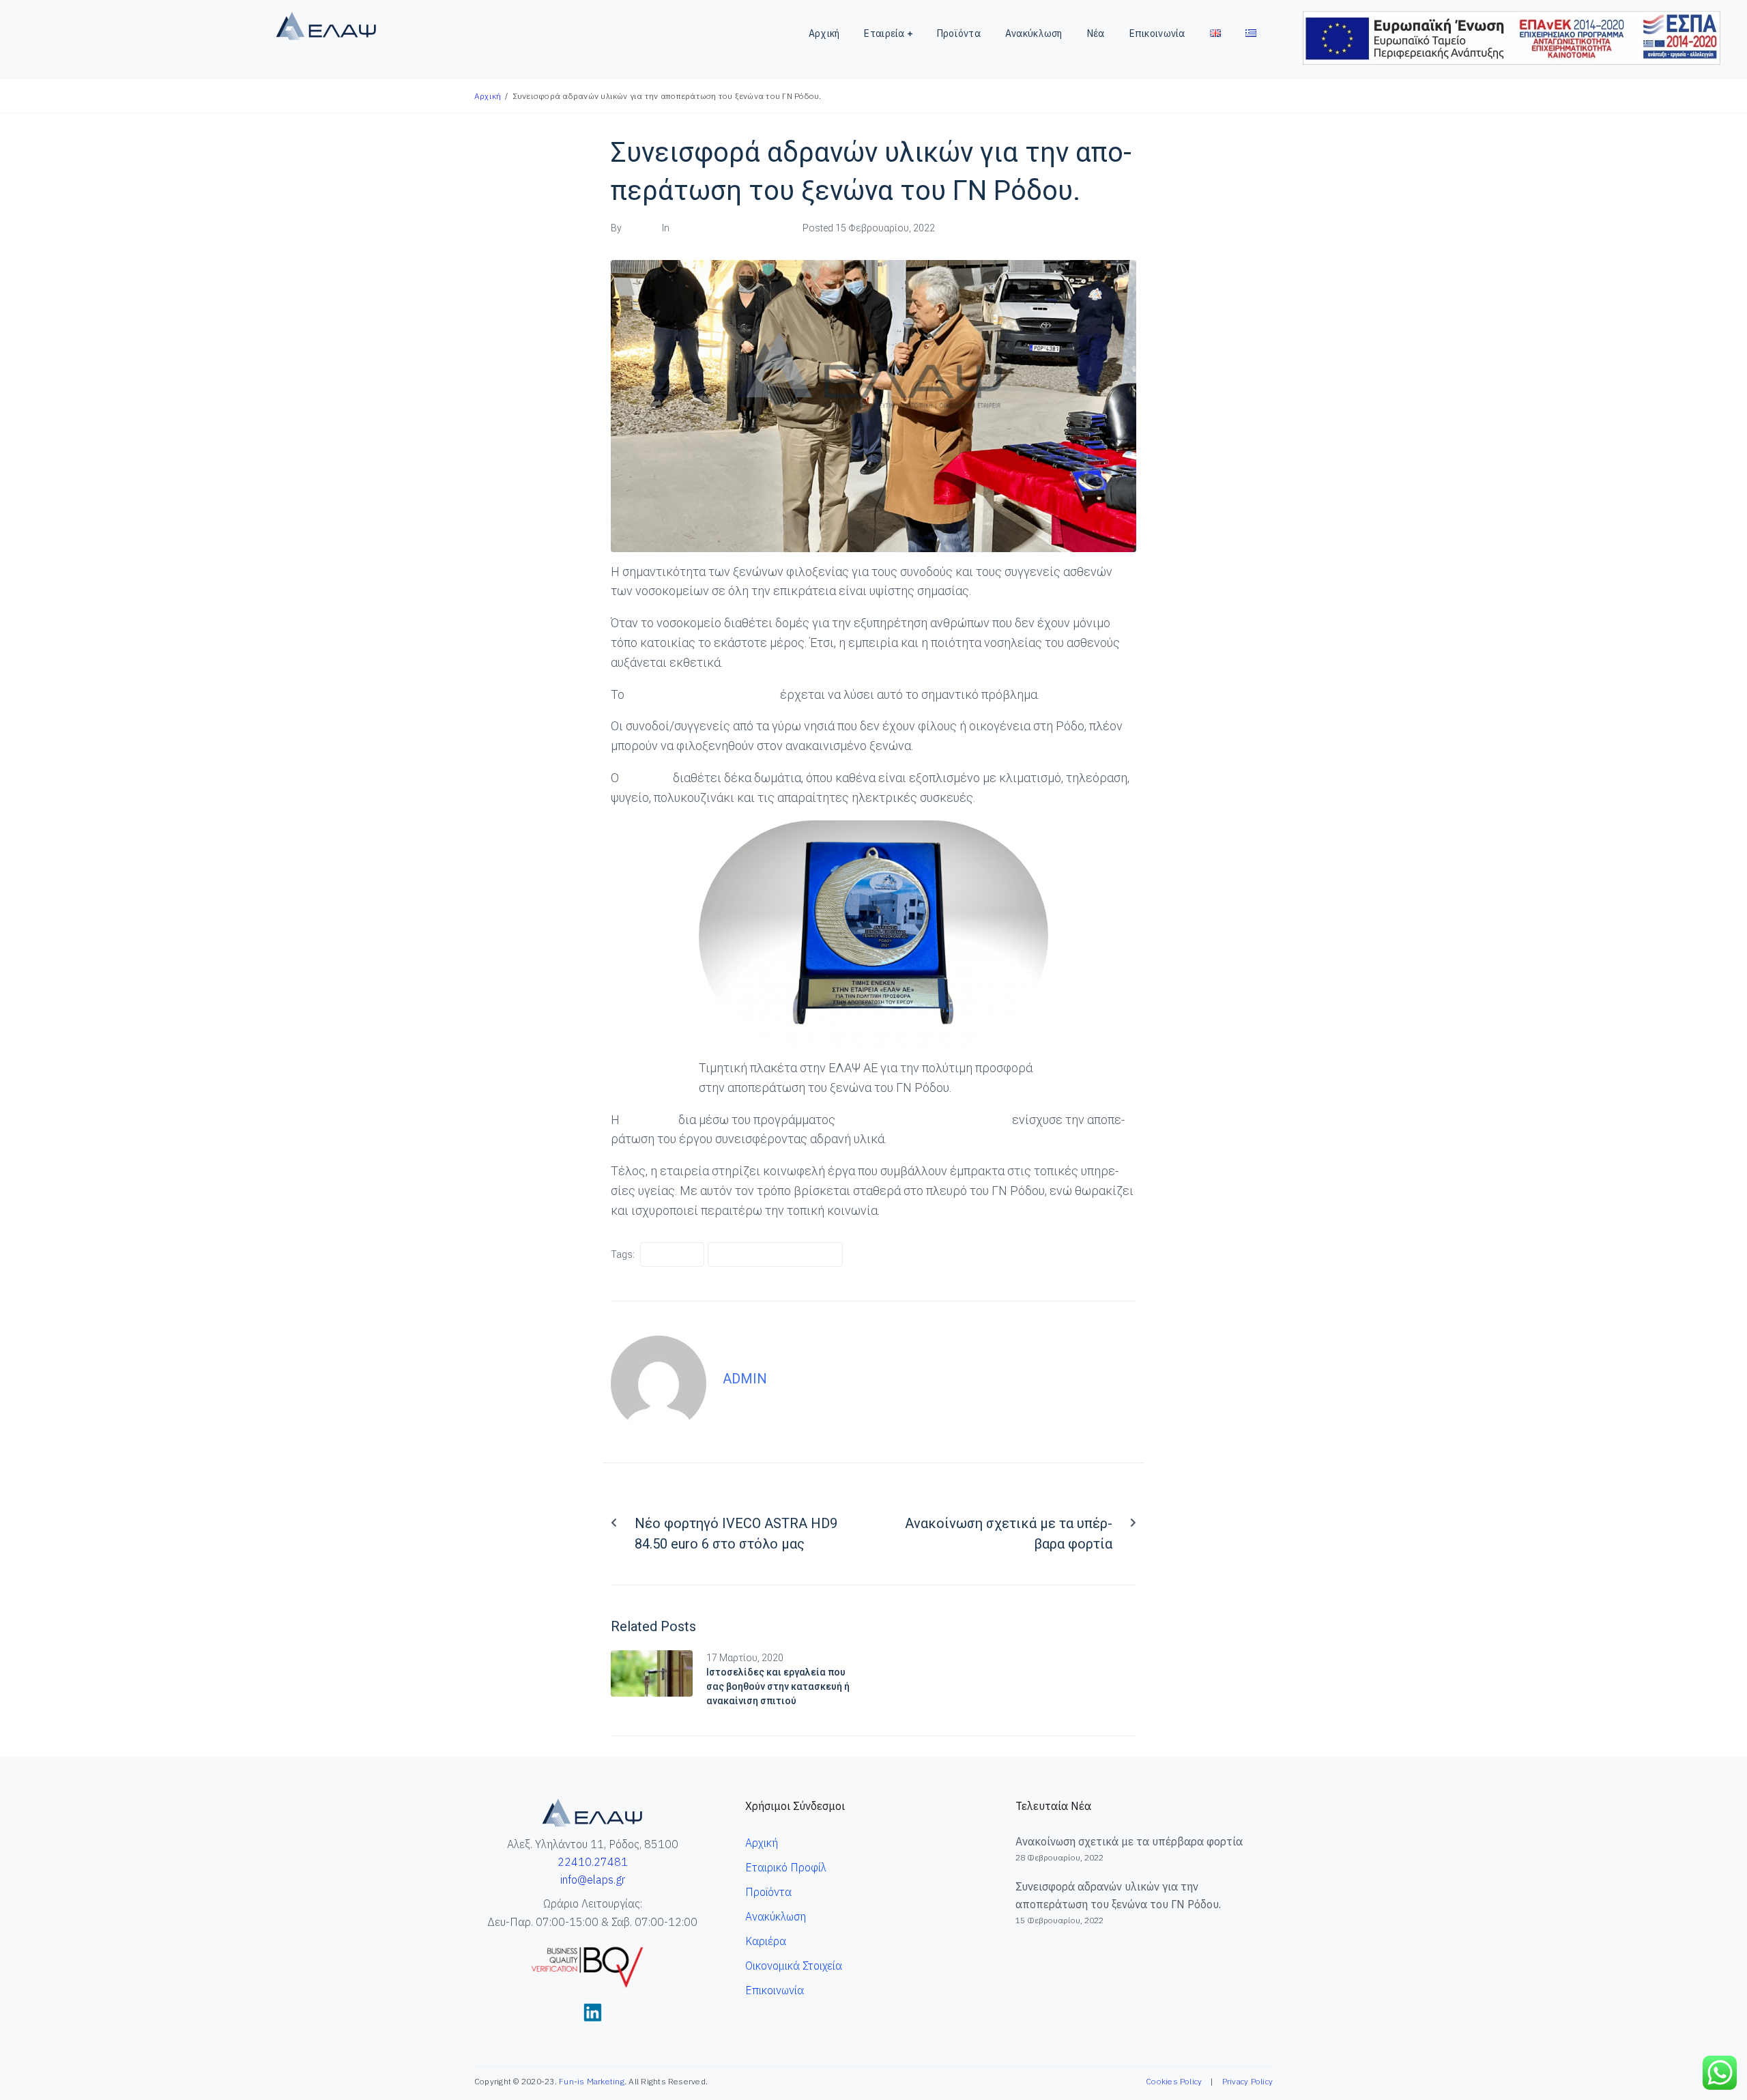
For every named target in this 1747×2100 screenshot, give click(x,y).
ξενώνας (646, 778)
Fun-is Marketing (592, 2081)
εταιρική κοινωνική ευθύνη (775, 1254)
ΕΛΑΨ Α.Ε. (649, 1120)
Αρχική (488, 96)
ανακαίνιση (672, 1254)
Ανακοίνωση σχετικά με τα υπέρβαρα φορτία (1129, 1841)
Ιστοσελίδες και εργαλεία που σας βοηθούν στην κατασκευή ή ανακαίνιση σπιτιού (778, 1686)
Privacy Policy (1247, 2081)
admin (637, 228)
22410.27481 (593, 1862)
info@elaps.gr (593, 1880)
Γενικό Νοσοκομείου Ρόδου (701, 694)
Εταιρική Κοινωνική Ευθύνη (732, 228)
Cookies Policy (1174, 2081)
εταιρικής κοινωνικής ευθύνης (924, 1120)
